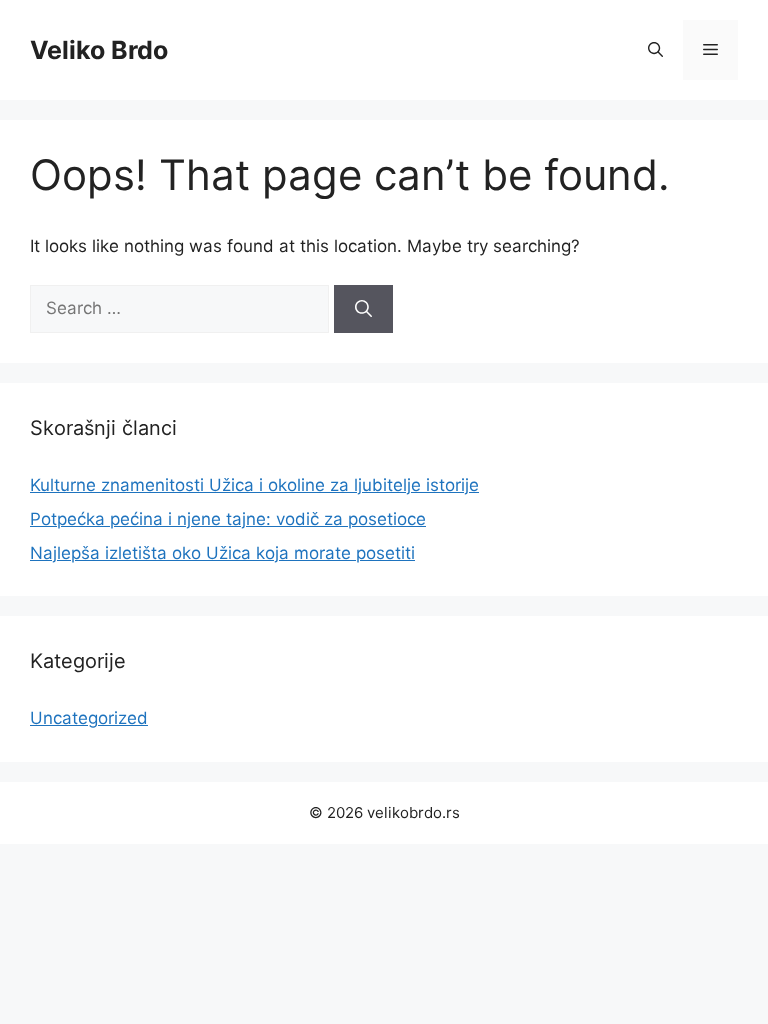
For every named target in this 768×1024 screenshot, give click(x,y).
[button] (655, 50)
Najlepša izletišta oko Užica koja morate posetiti (222, 553)
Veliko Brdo (99, 50)
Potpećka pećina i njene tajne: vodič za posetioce (228, 519)
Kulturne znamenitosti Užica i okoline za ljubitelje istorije (254, 485)
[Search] (363, 309)
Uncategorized (89, 718)
